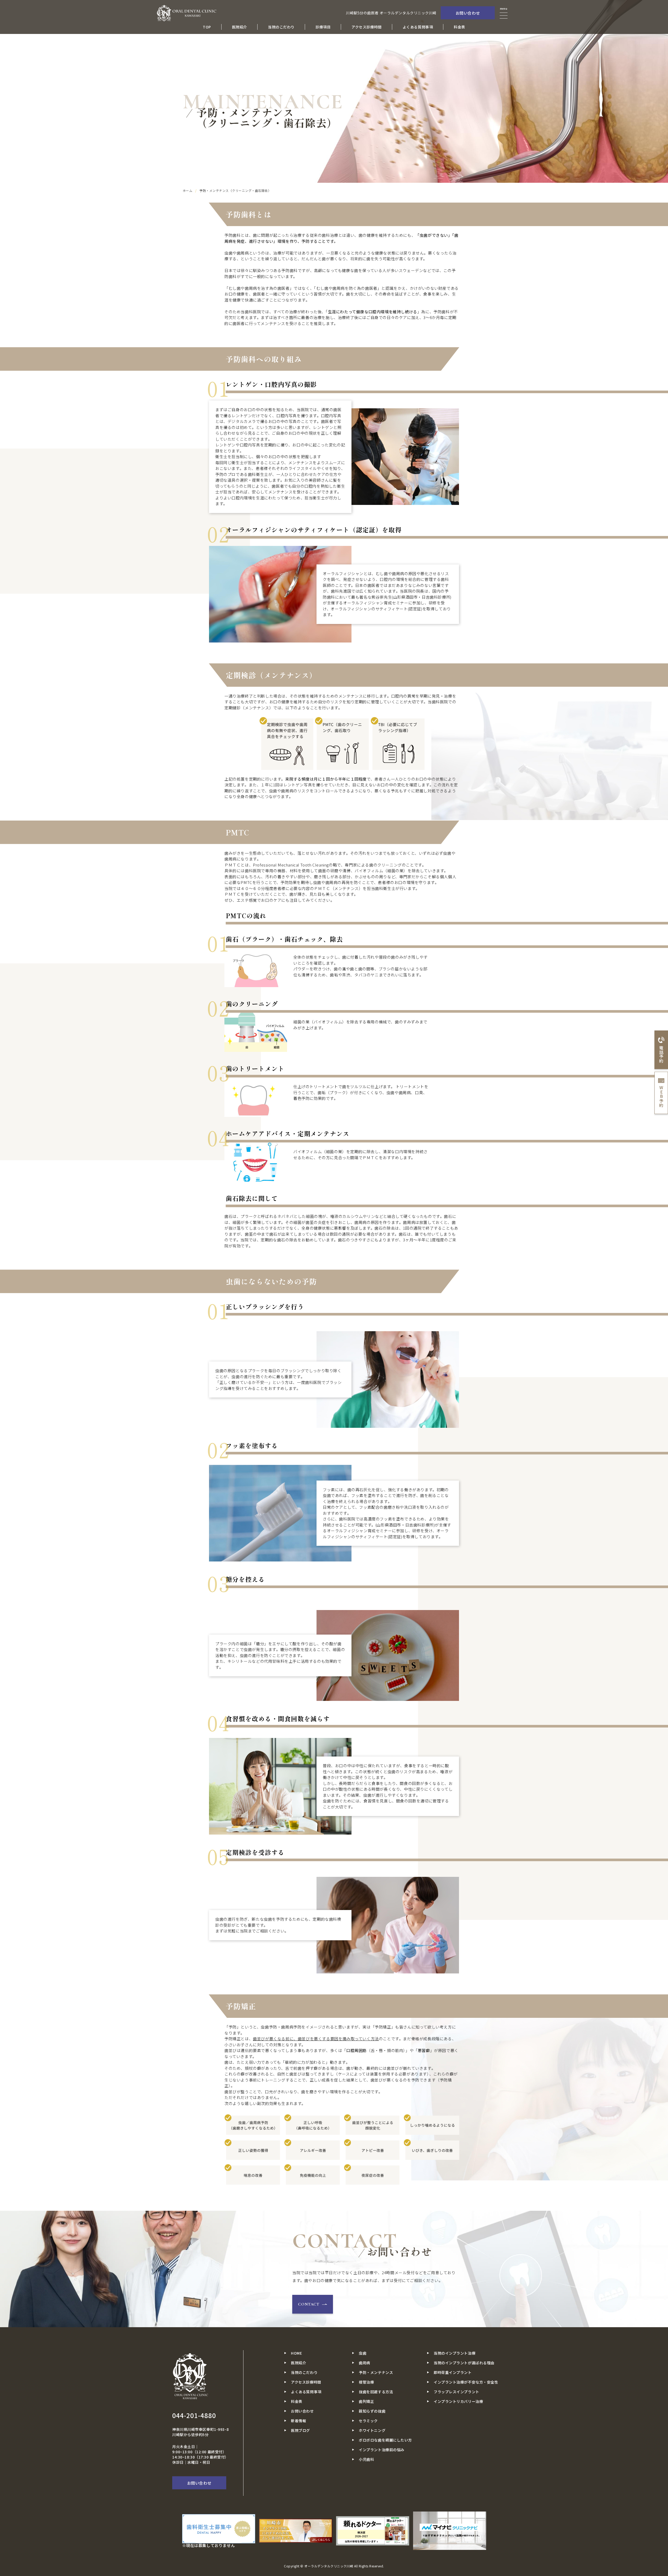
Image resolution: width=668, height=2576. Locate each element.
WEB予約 (661, 1096)
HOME (296, 2353)
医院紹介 (240, 27)
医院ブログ (300, 2430)
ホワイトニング (372, 2430)
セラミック (368, 2421)
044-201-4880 (194, 2415)
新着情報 (299, 2421)
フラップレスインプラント (457, 2392)
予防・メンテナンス (376, 2372)
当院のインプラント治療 (455, 2353)
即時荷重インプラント (453, 2372)
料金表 (460, 27)
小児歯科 (366, 2459)
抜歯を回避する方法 (376, 2392)
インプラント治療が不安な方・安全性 (466, 2382)
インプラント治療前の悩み (382, 2450)
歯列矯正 (366, 2401)
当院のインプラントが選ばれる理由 (464, 2363)
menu (504, 9)
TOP (207, 27)
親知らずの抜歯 (372, 2411)
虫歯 (363, 2353)
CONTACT (309, 2304)
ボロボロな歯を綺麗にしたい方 (385, 2440)
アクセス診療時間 (366, 27)
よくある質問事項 (418, 27)
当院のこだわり (281, 27)
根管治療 (366, 2382)
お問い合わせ (468, 13)
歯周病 (365, 2363)
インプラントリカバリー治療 (458, 2401)
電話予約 (661, 1054)
